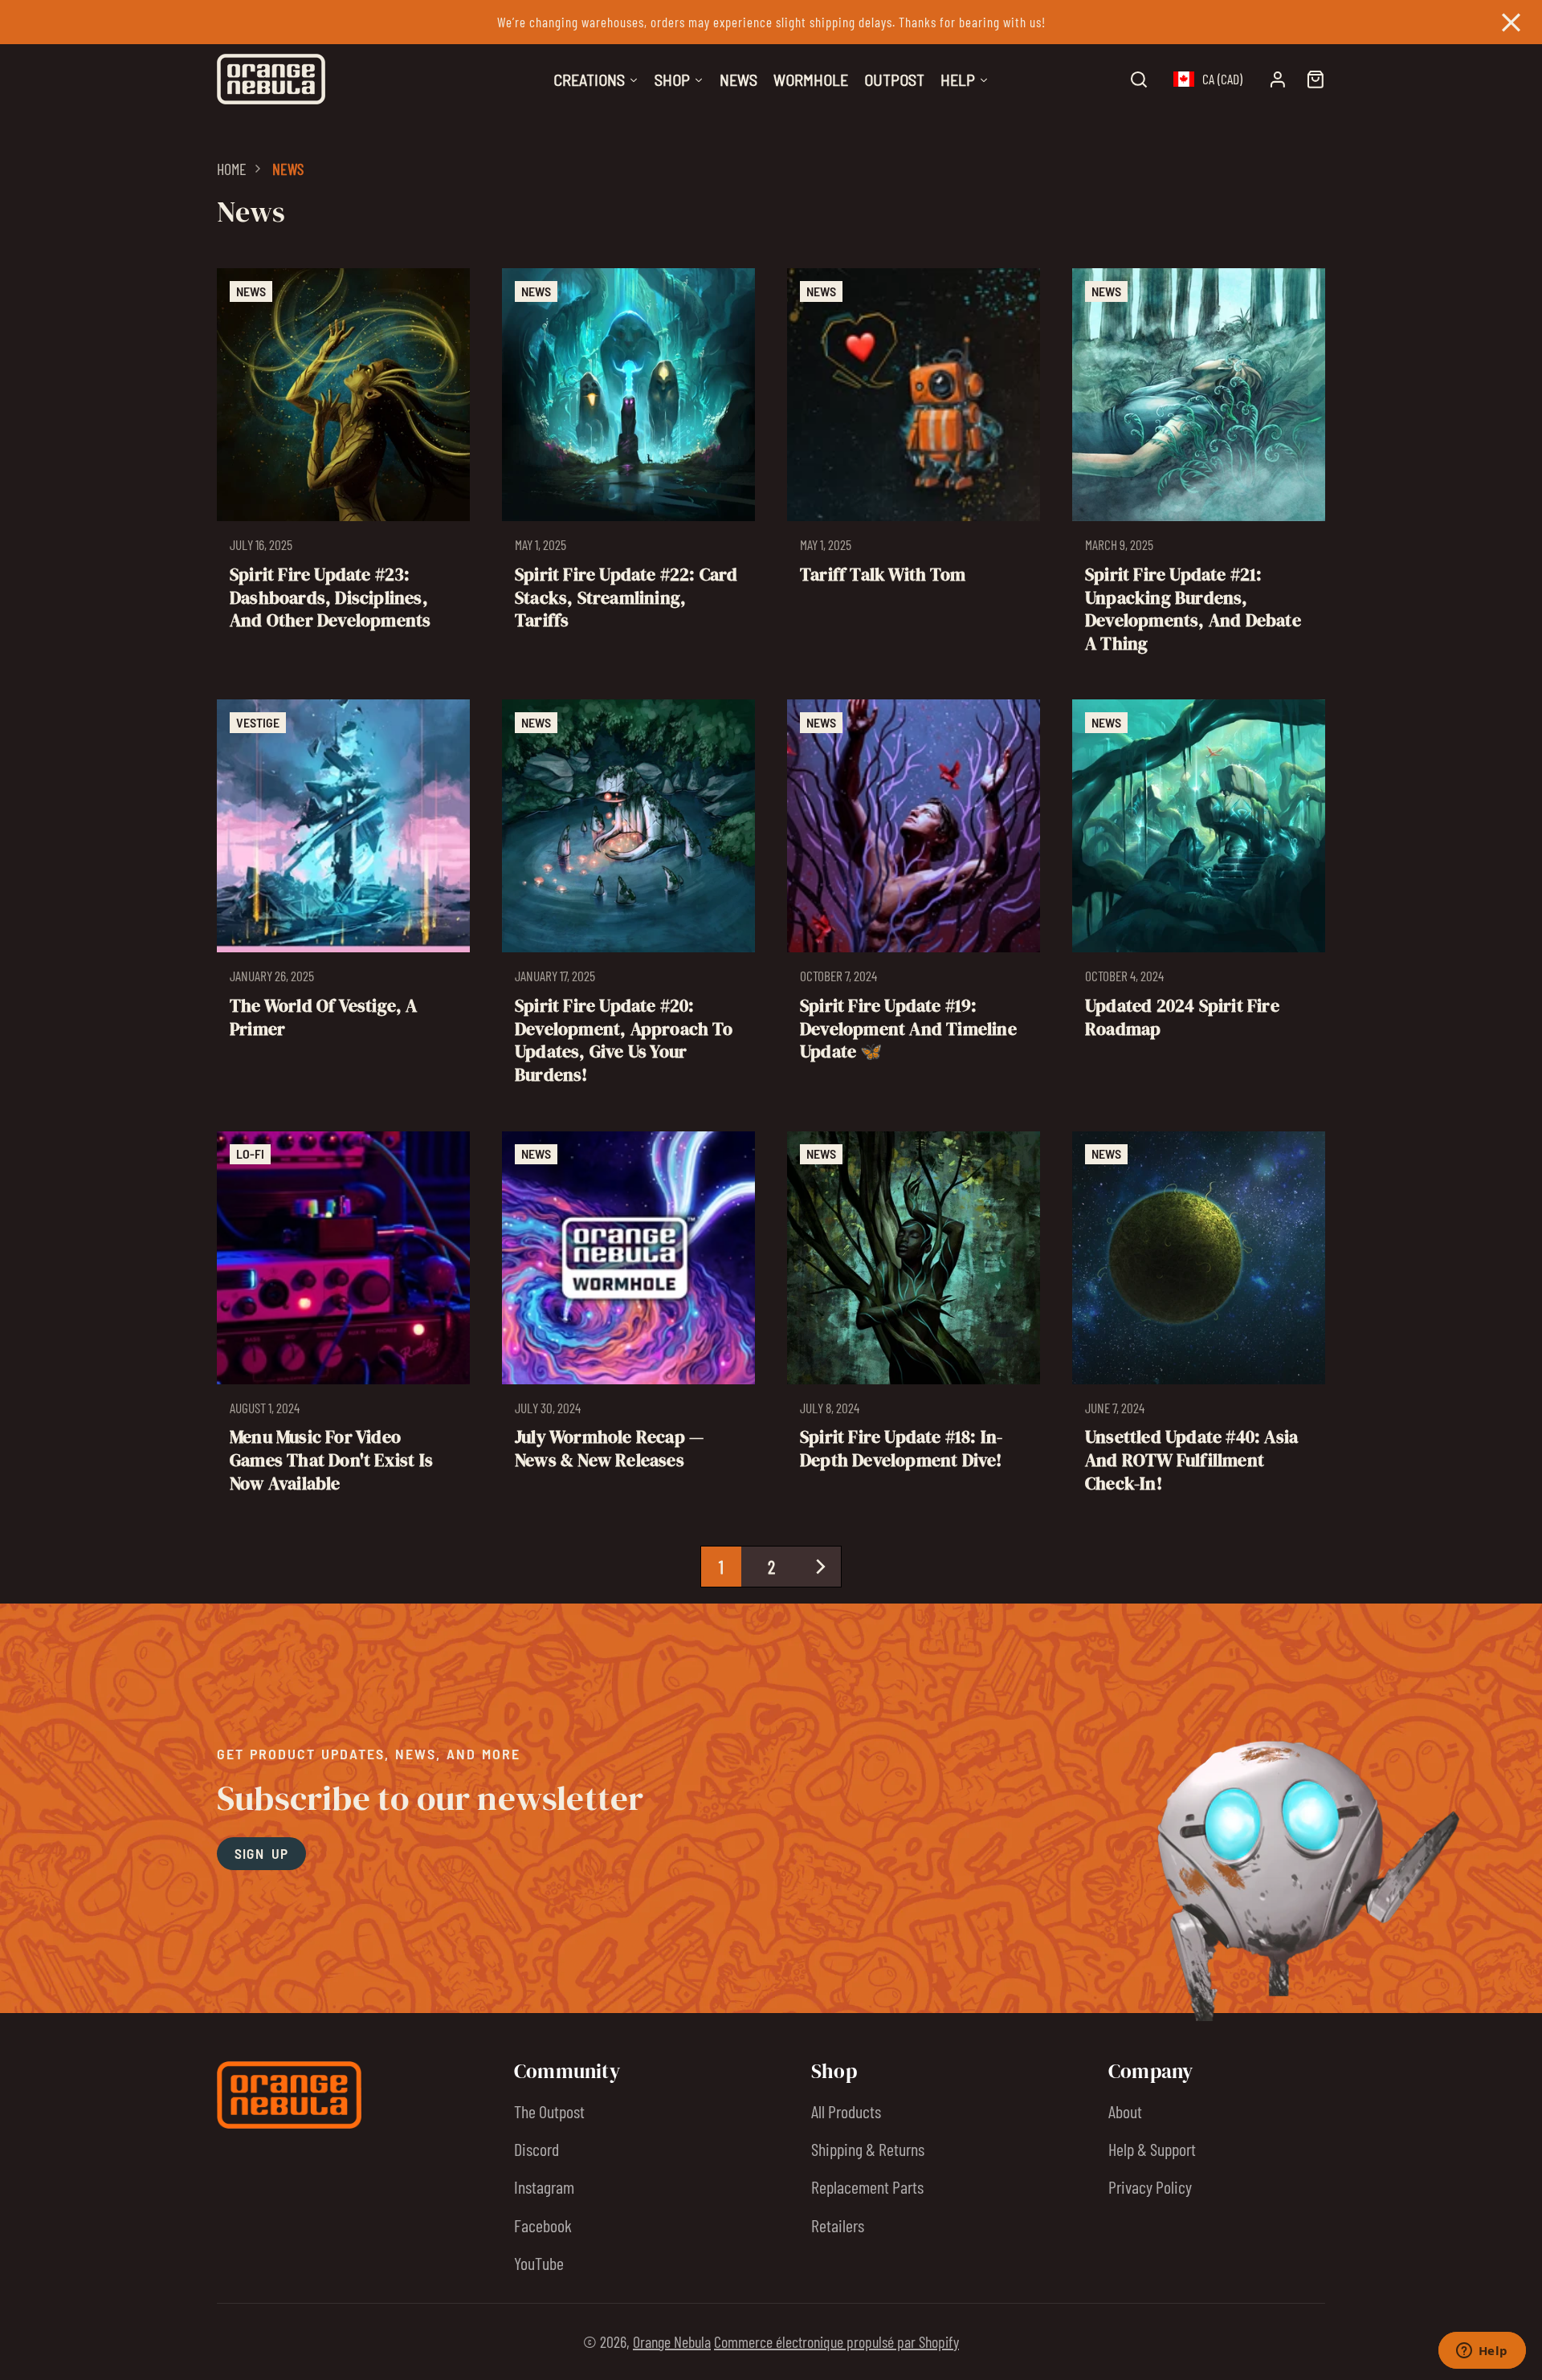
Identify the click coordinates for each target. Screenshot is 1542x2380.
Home (232, 169)
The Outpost (549, 2111)
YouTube (539, 2263)
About (1125, 2111)
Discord (536, 2149)
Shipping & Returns (868, 2149)
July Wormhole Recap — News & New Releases (628, 1320)
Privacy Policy (1150, 2186)
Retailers (838, 2225)
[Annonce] (771, 22)
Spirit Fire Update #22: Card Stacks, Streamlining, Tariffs (628, 468)
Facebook (543, 2225)
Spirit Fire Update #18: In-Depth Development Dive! (914, 1320)
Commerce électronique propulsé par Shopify (836, 2341)
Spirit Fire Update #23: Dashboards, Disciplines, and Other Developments (343, 468)
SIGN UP (262, 1853)
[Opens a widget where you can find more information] (1482, 2352)
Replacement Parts (867, 2186)
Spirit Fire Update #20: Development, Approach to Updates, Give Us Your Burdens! (628, 899)
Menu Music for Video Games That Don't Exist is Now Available (343, 1320)
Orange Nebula (672, 2341)
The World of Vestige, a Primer (343, 899)
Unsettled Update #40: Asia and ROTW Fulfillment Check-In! (1199, 1320)
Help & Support (1152, 2149)
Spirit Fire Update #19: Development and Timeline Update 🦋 (914, 899)
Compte (1278, 79)
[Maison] (271, 79)
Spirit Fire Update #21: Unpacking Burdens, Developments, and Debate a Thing (1199, 468)
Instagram (544, 2186)
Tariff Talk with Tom (914, 468)
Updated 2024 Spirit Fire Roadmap (1199, 899)
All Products (846, 2111)
